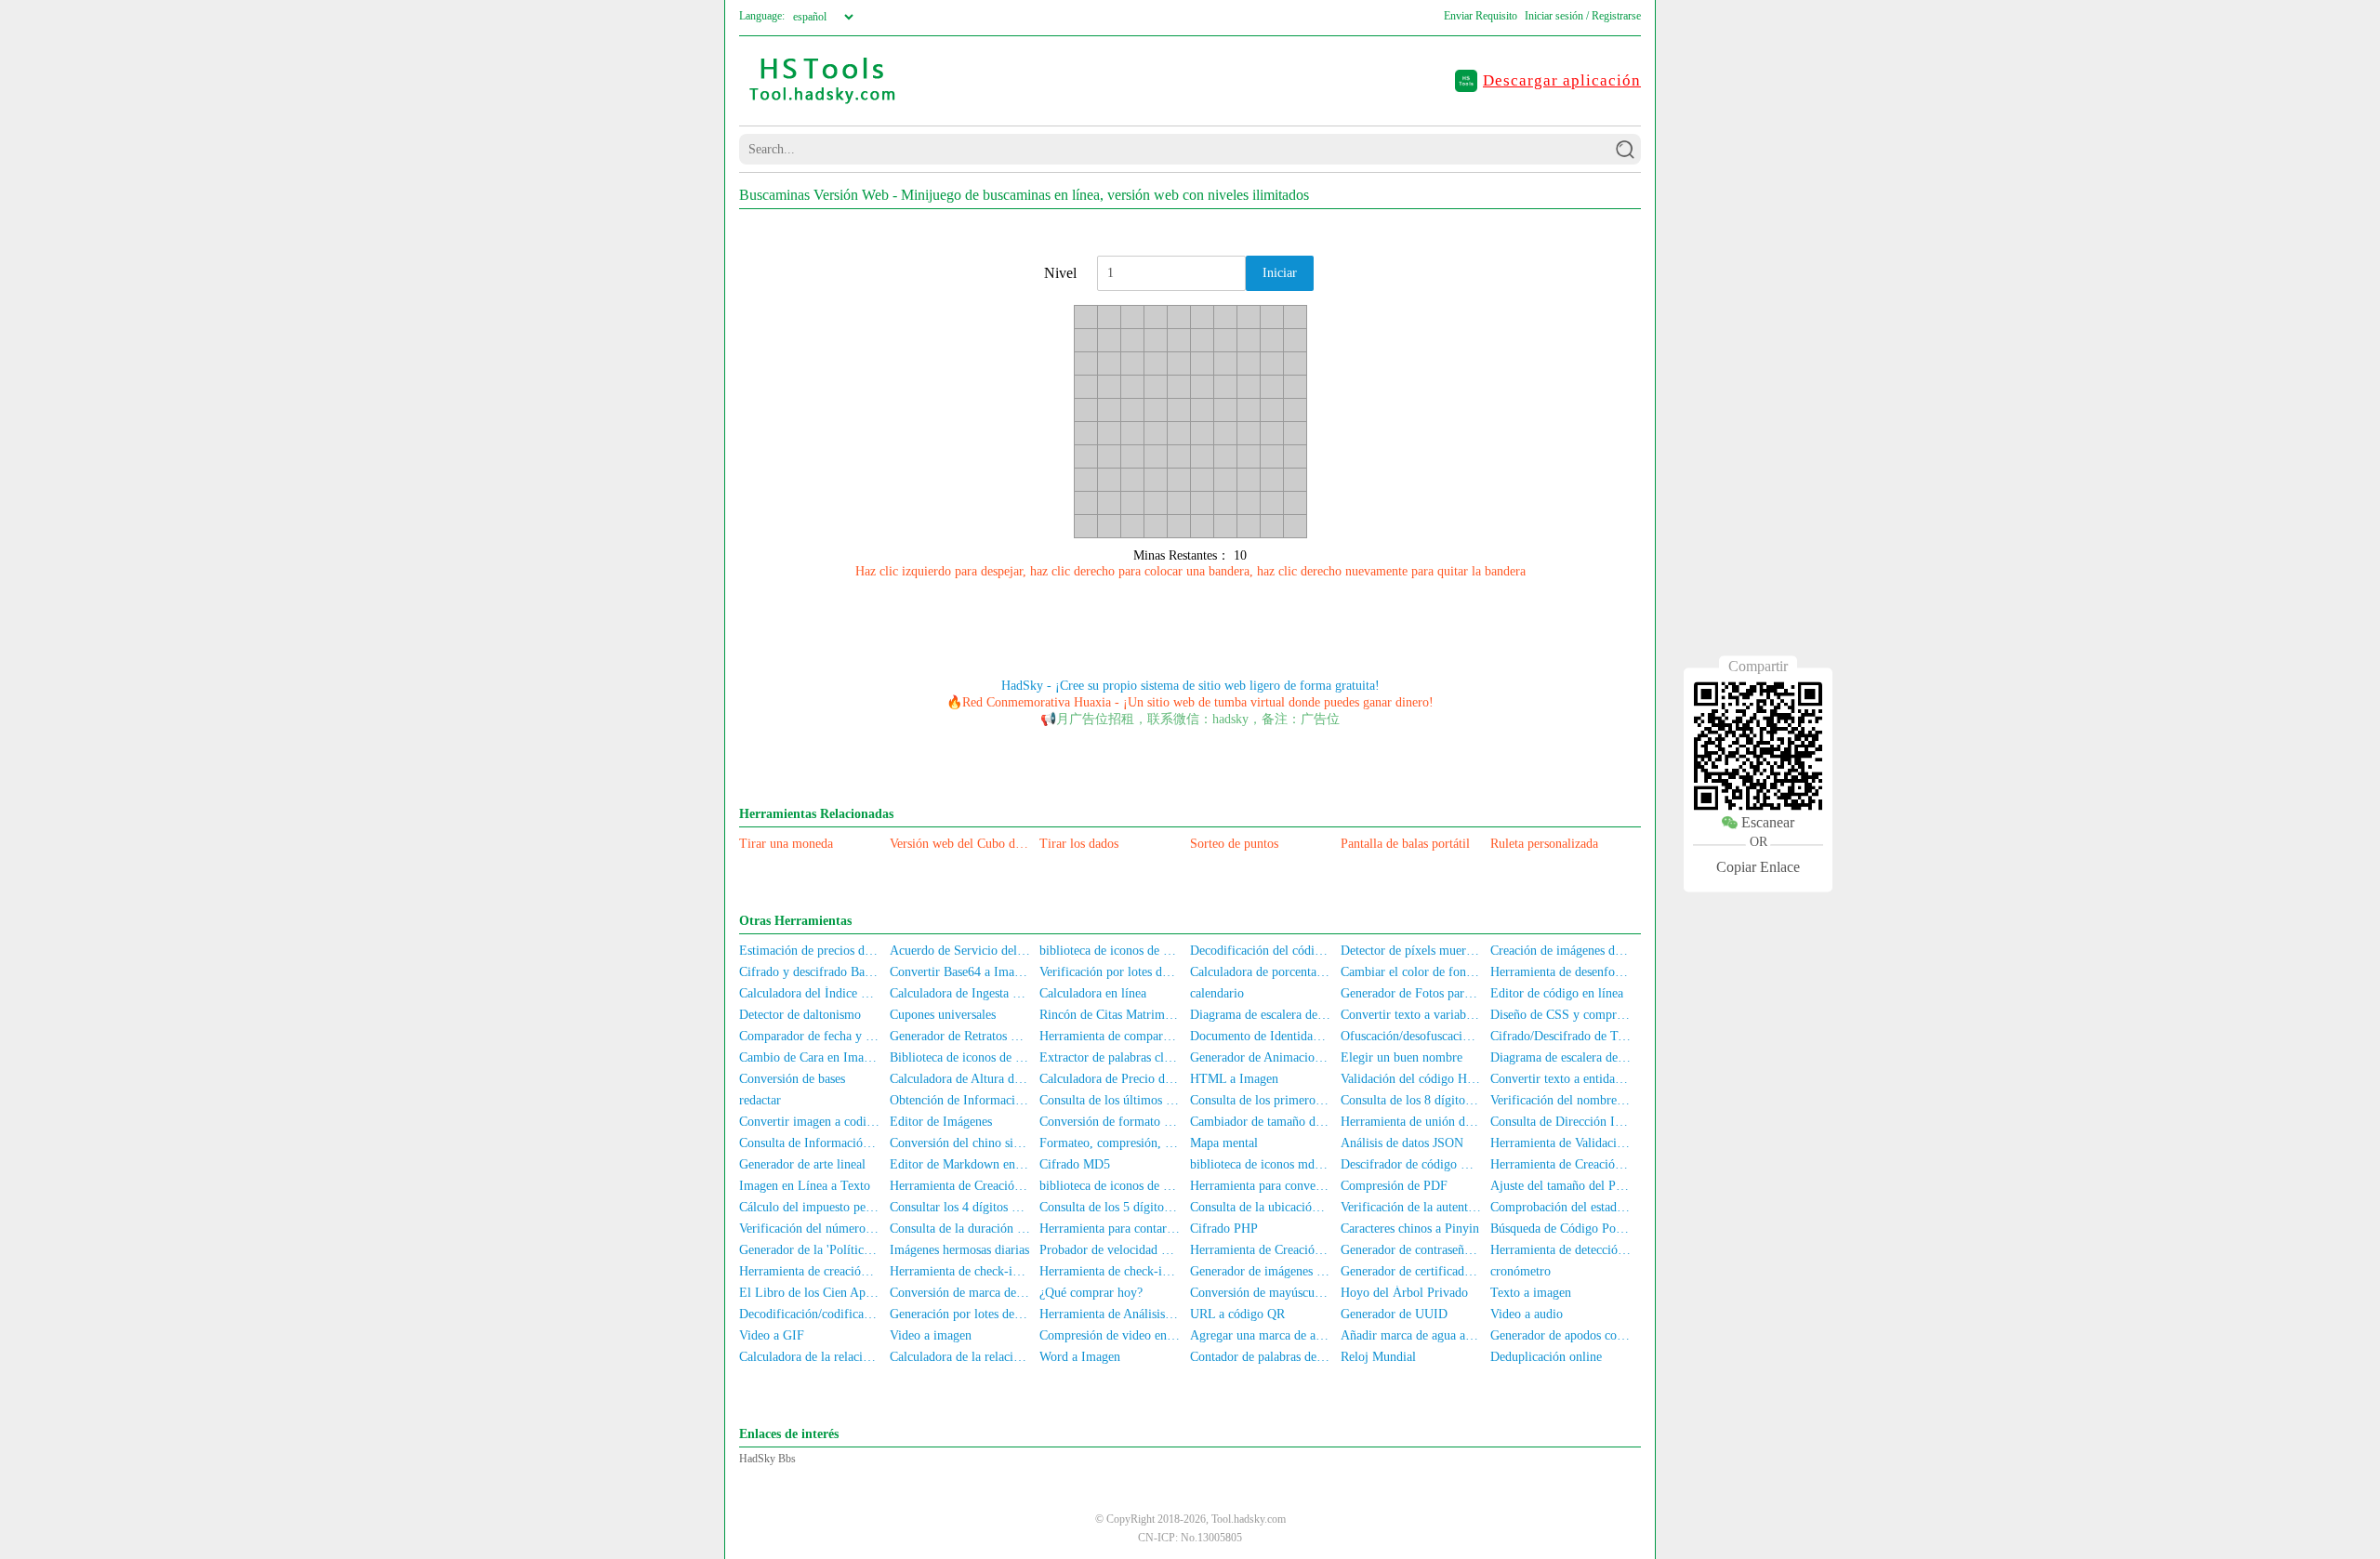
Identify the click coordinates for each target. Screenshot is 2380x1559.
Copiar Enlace (1758, 867)
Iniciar (1280, 273)
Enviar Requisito (1481, 16)
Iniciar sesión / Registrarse (1583, 16)
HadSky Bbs (767, 1459)
